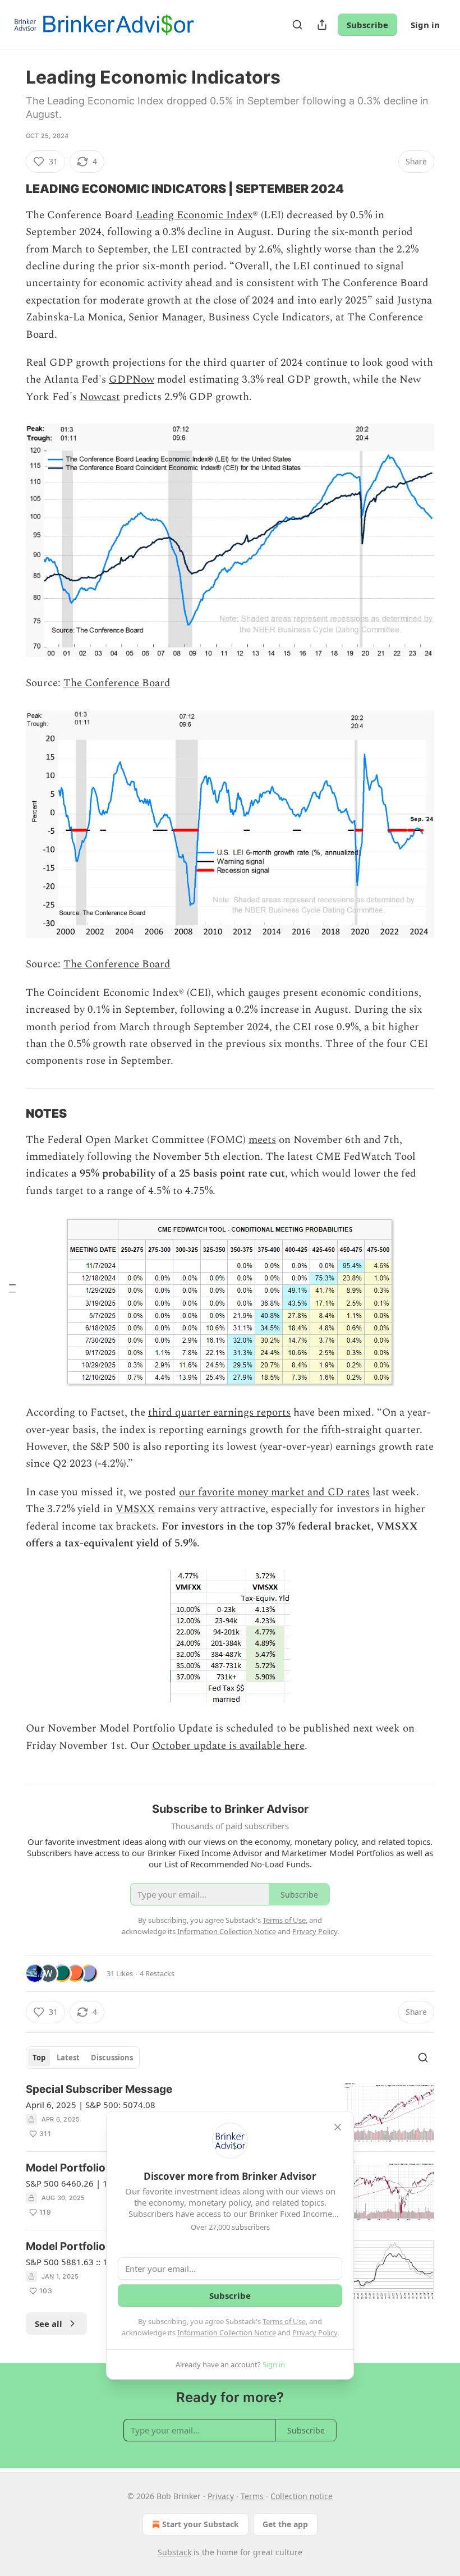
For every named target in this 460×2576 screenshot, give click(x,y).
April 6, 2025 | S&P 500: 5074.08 (91, 2105)
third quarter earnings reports (219, 1413)
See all (49, 2324)
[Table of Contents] (12, 1288)
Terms (252, 2496)
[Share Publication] (322, 25)
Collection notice (302, 2496)
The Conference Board (117, 683)
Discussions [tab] (112, 2058)
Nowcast (100, 397)
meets (262, 1140)
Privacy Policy (315, 2332)
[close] (338, 2127)
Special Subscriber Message (99, 2089)
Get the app (285, 2524)
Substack (174, 2552)
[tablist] (83, 2058)
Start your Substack (201, 2524)
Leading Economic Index (194, 215)
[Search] (297, 25)
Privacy (221, 2496)
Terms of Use (284, 2321)
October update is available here (228, 1746)
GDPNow (132, 380)
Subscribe (367, 25)
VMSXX (135, 1509)
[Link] (10, 189)
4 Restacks (157, 1973)
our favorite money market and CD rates (274, 1492)
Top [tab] (39, 2058)
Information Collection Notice (227, 2332)
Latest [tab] (68, 2058)
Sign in (425, 25)
